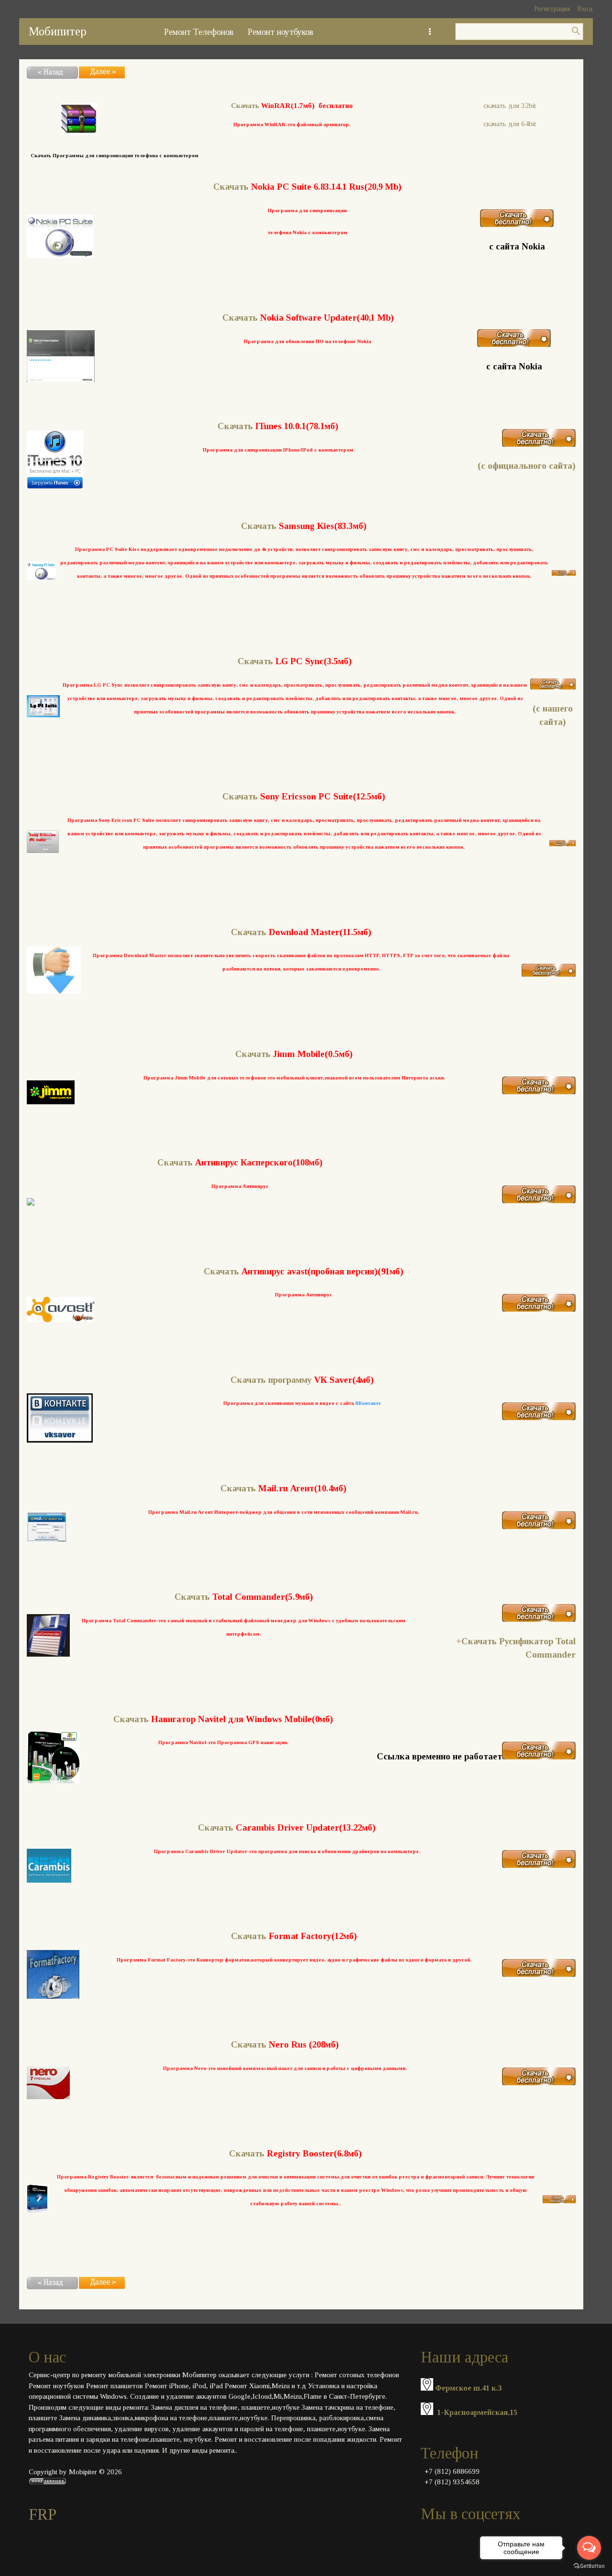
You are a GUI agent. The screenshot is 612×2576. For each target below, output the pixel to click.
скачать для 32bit (510, 106)
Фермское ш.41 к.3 (468, 2388)
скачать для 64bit (510, 124)
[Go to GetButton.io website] (589, 2566)
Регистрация (552, 9)
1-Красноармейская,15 (477, 2412)
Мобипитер (58, 31)
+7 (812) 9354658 (452, 2482)
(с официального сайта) (527, 466)
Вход (585, 9)
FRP (43, 2514)
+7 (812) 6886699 (452, 2471)
